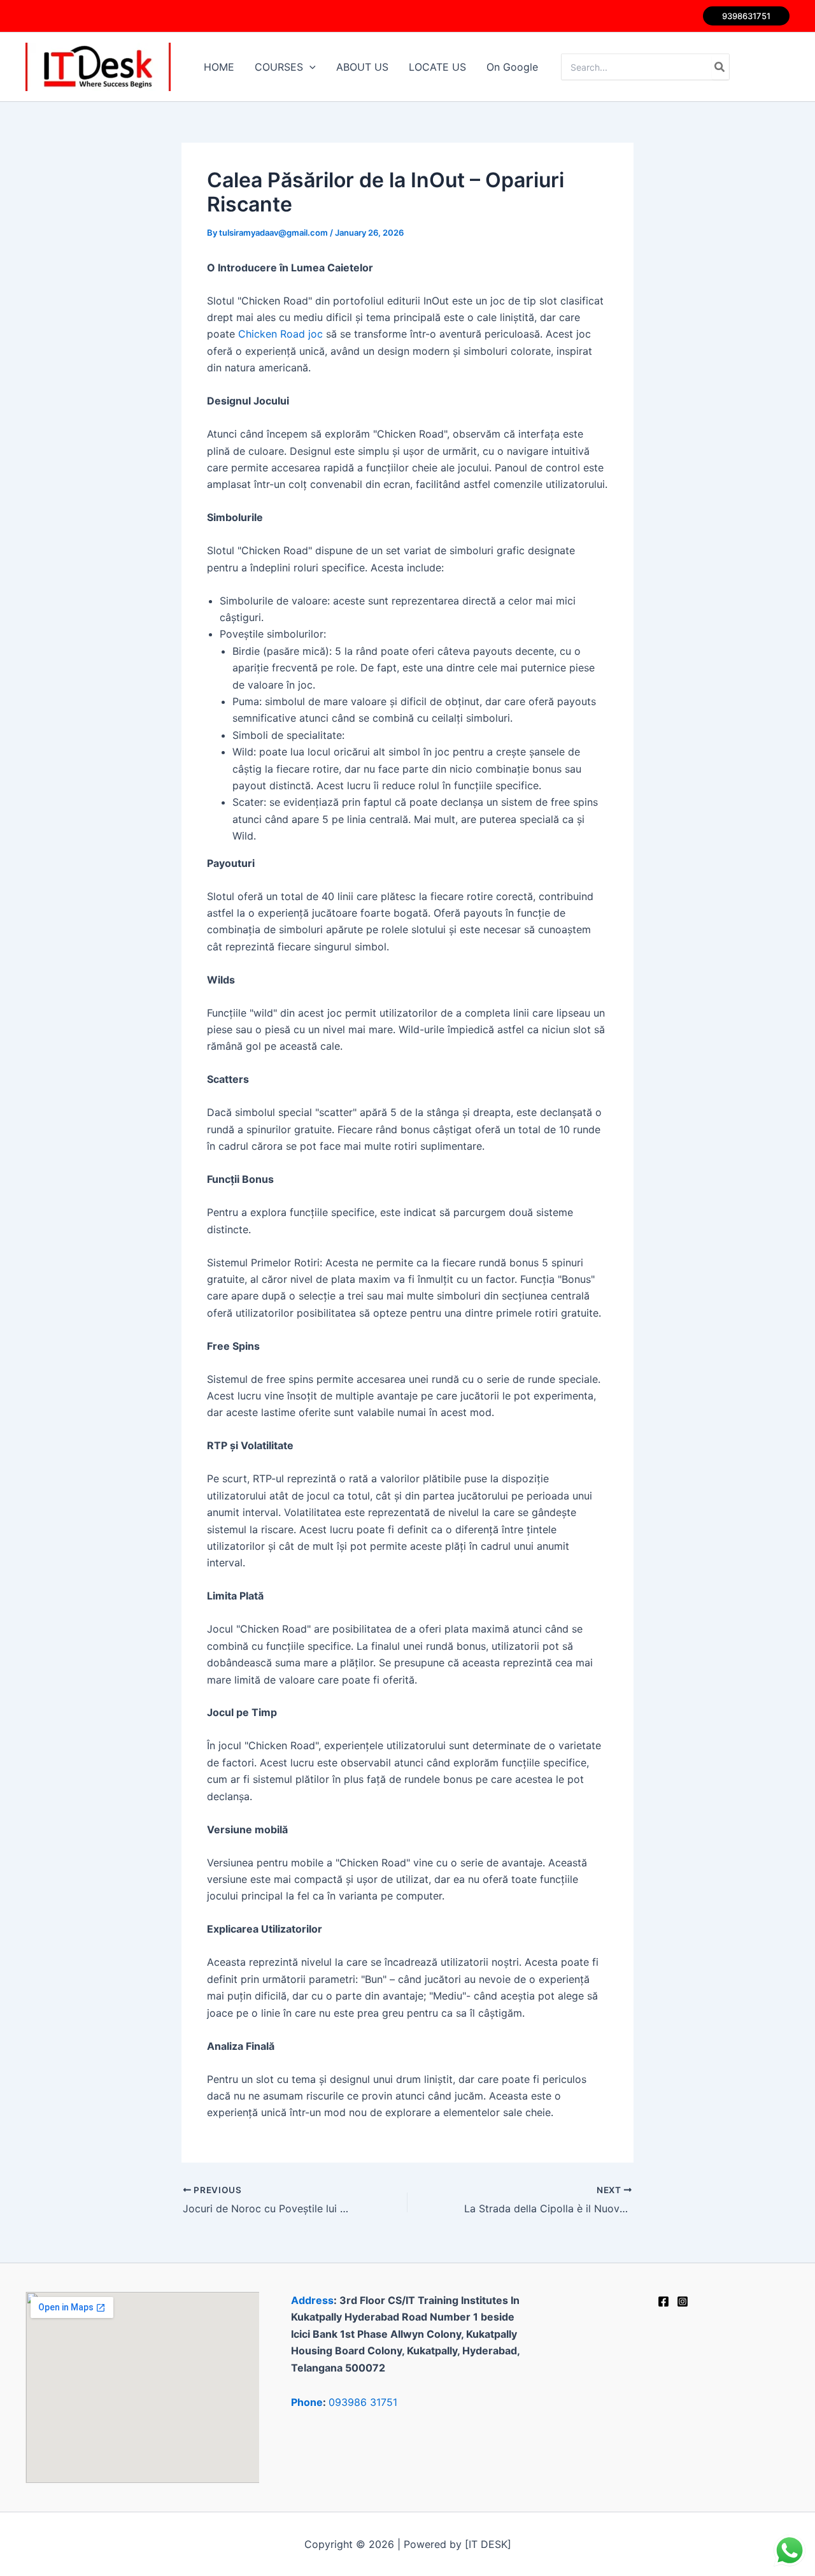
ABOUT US (362, 67)
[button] (746, 16)
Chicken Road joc (280, 334)
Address (312, 2300)
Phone (307, 2402)
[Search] (720, 67)
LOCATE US (437, 67)
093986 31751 (363, 2402)
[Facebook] (663, 2301)
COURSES (279, 67)
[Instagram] (683, 2301)
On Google (512, 67)
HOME (219, 67)
